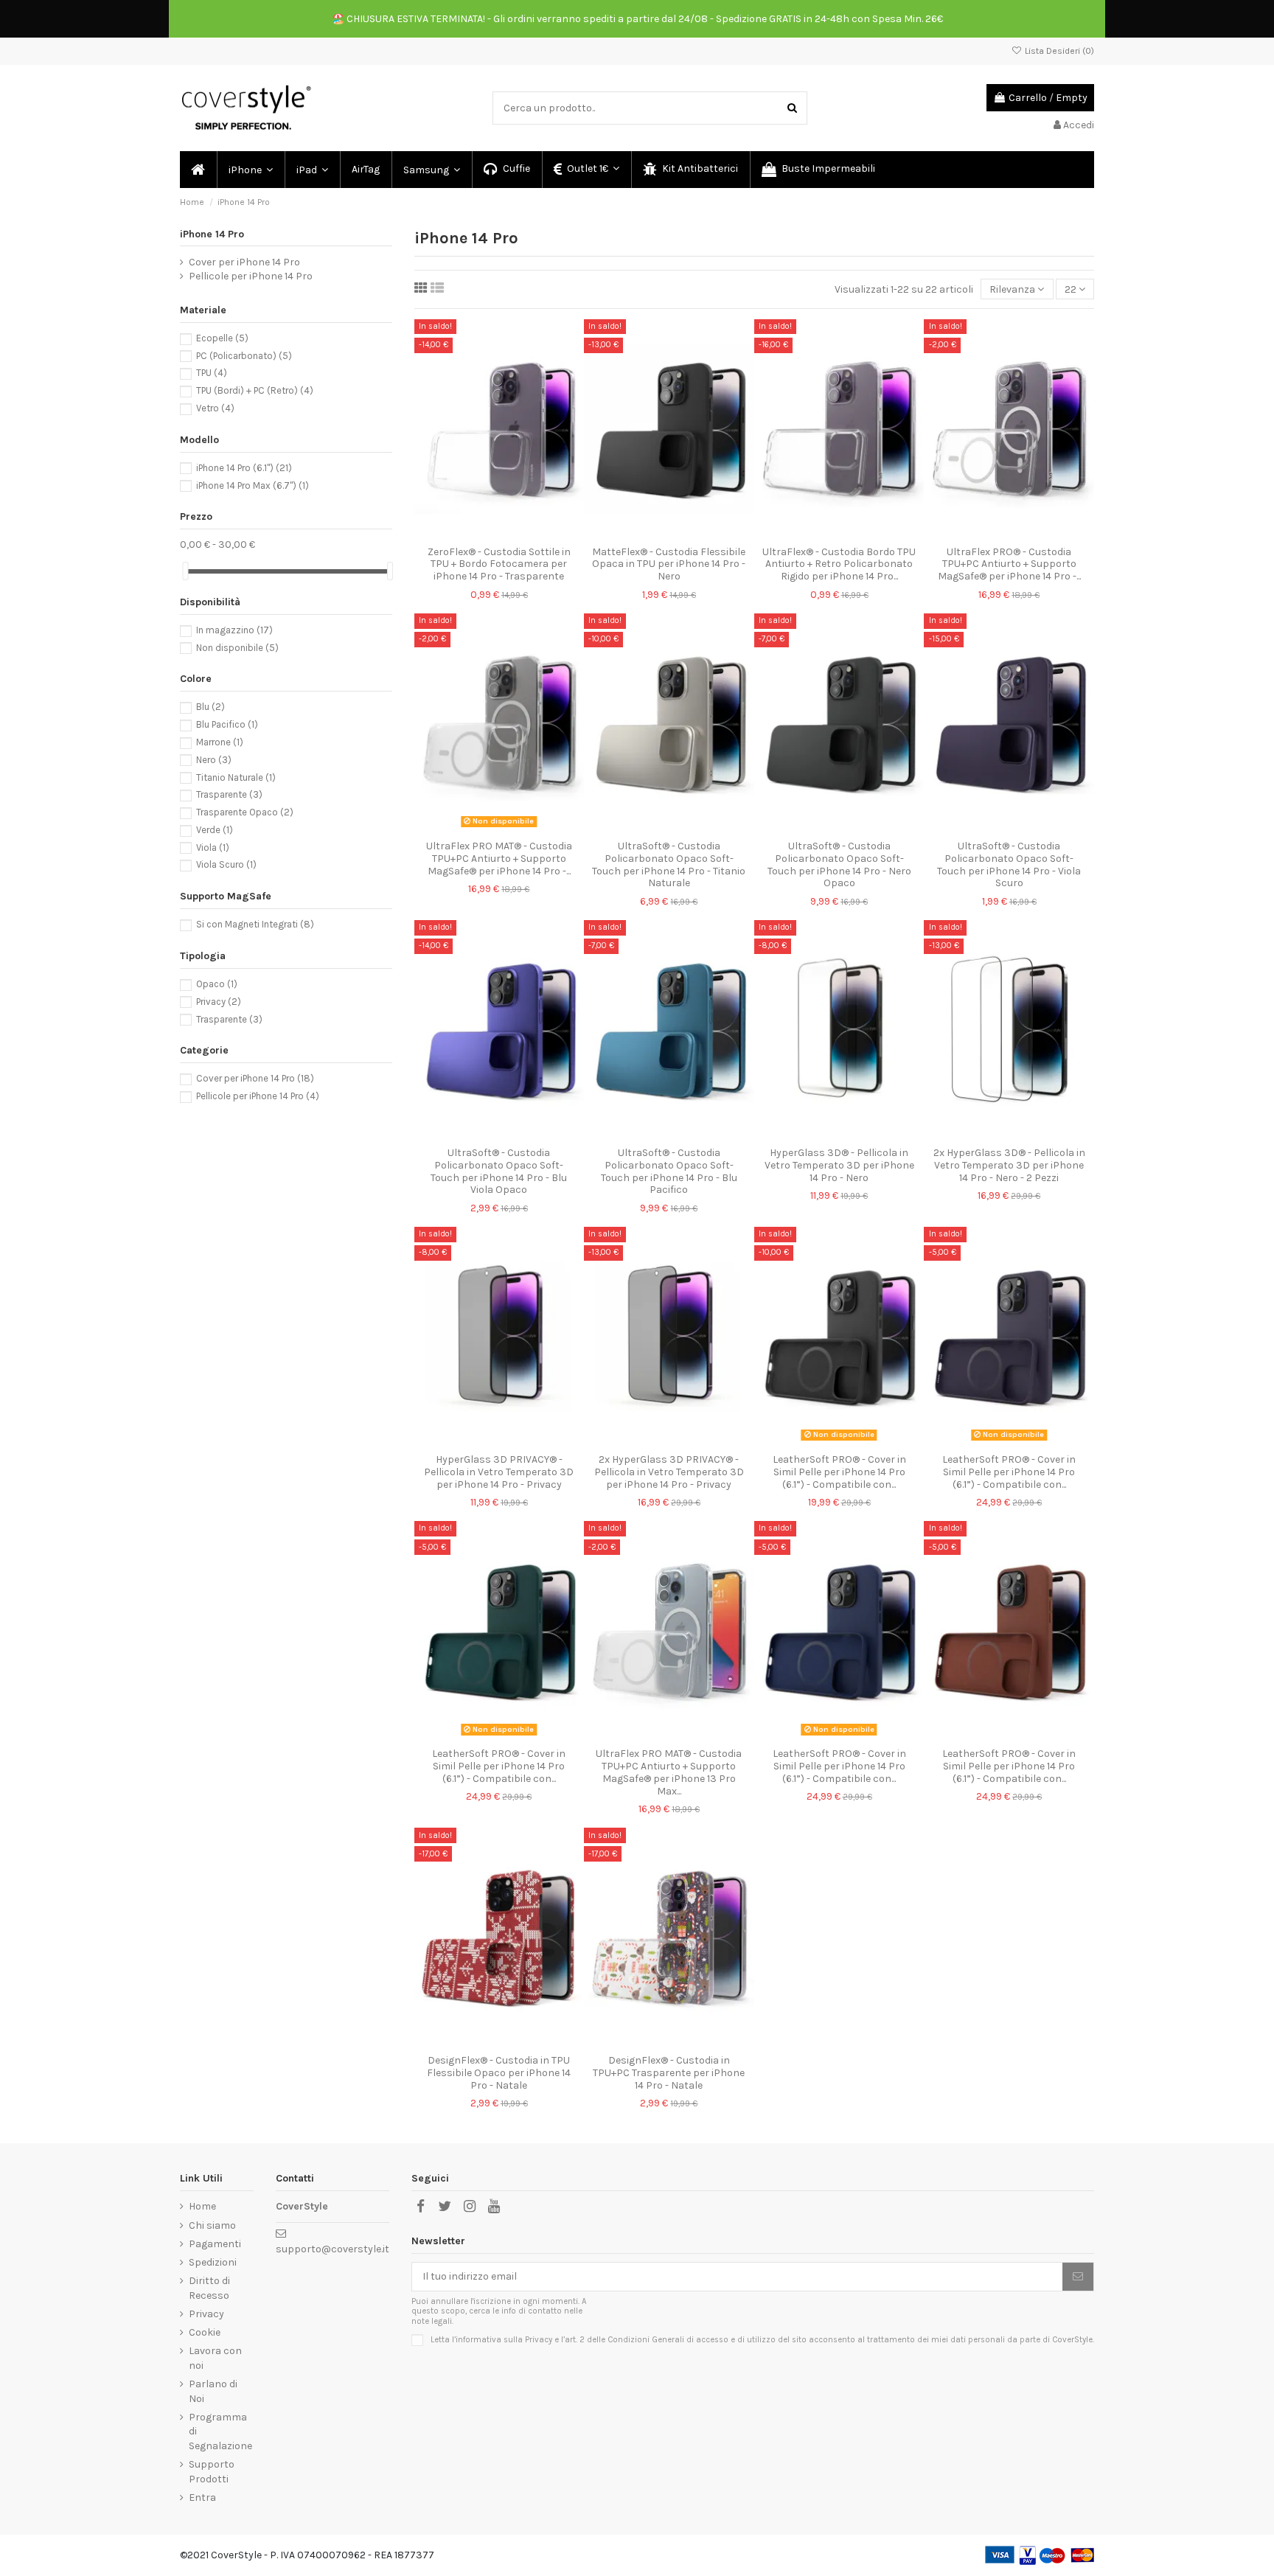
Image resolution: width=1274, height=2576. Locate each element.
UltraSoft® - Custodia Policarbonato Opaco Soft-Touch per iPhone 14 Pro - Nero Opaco (839, 864)
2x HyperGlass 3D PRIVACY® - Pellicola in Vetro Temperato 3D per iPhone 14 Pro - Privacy (669, 1472)
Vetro (215, 408)
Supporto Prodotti (212, 2472)
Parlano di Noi (213, 2391)
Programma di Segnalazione (220, 2431)
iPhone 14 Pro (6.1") (244, 468)
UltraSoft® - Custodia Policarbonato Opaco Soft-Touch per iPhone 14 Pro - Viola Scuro (1009, 864)
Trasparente (229, 794)
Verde (215, 830)
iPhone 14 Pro (212, 234)
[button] (250, 170)
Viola (213, 847)
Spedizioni (213, 2262)
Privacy (219, 1002)
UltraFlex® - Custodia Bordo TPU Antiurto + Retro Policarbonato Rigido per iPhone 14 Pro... (839, 564)
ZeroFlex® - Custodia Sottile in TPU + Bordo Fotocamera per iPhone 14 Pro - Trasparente (499, 564)
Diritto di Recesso (209, 2288)
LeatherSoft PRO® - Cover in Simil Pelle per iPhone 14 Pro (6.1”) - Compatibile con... (839, 1472)
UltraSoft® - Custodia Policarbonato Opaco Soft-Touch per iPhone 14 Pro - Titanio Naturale (669, 864)
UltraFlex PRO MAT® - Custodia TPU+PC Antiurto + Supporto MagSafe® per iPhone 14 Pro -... (499, 859)
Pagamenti (215, 2244)
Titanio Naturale (236, 777)
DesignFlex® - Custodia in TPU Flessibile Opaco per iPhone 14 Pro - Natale (499, 2073)
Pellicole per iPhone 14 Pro (251, 276)
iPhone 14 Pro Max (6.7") (253, 485)
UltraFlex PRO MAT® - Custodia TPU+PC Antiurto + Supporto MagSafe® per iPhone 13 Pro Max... (669, 1772)
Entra (202, 2497)
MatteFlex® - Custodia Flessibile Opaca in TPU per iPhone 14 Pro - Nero (669, 564)
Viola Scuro (226, 864)
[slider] (185, 571)
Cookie (205, 2332)
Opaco (217, 984)
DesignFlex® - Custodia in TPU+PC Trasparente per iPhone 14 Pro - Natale (669, 2073)
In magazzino (234, 630)
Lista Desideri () (1058, 51)
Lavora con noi (215, 2358)
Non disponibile (237, 648)
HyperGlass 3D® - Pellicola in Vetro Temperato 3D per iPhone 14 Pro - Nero (839, 1165)
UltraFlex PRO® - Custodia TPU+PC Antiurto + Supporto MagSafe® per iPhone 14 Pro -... (1009, 564)
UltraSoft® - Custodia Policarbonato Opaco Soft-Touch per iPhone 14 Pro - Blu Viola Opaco (499, 1171)
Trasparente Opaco (245, 812)
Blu (210, 707)
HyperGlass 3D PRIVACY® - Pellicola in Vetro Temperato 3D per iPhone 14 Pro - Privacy (499, 1472)
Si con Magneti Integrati (255, 924)
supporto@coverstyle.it (333, 2249)
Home (202, 2206)
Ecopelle (222, 338)
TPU (212, 373)
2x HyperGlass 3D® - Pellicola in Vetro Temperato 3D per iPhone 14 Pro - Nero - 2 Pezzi (1009, 1165)
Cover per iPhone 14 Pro (244, 262)
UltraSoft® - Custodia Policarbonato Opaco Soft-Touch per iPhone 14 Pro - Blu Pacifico (669, 1171)
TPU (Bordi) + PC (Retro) (255, 390)
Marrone (220, 742)
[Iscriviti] (1078, 2277)
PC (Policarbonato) (244, 356)
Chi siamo (212, 2225)
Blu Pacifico (227, 724)
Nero (214, 760)
